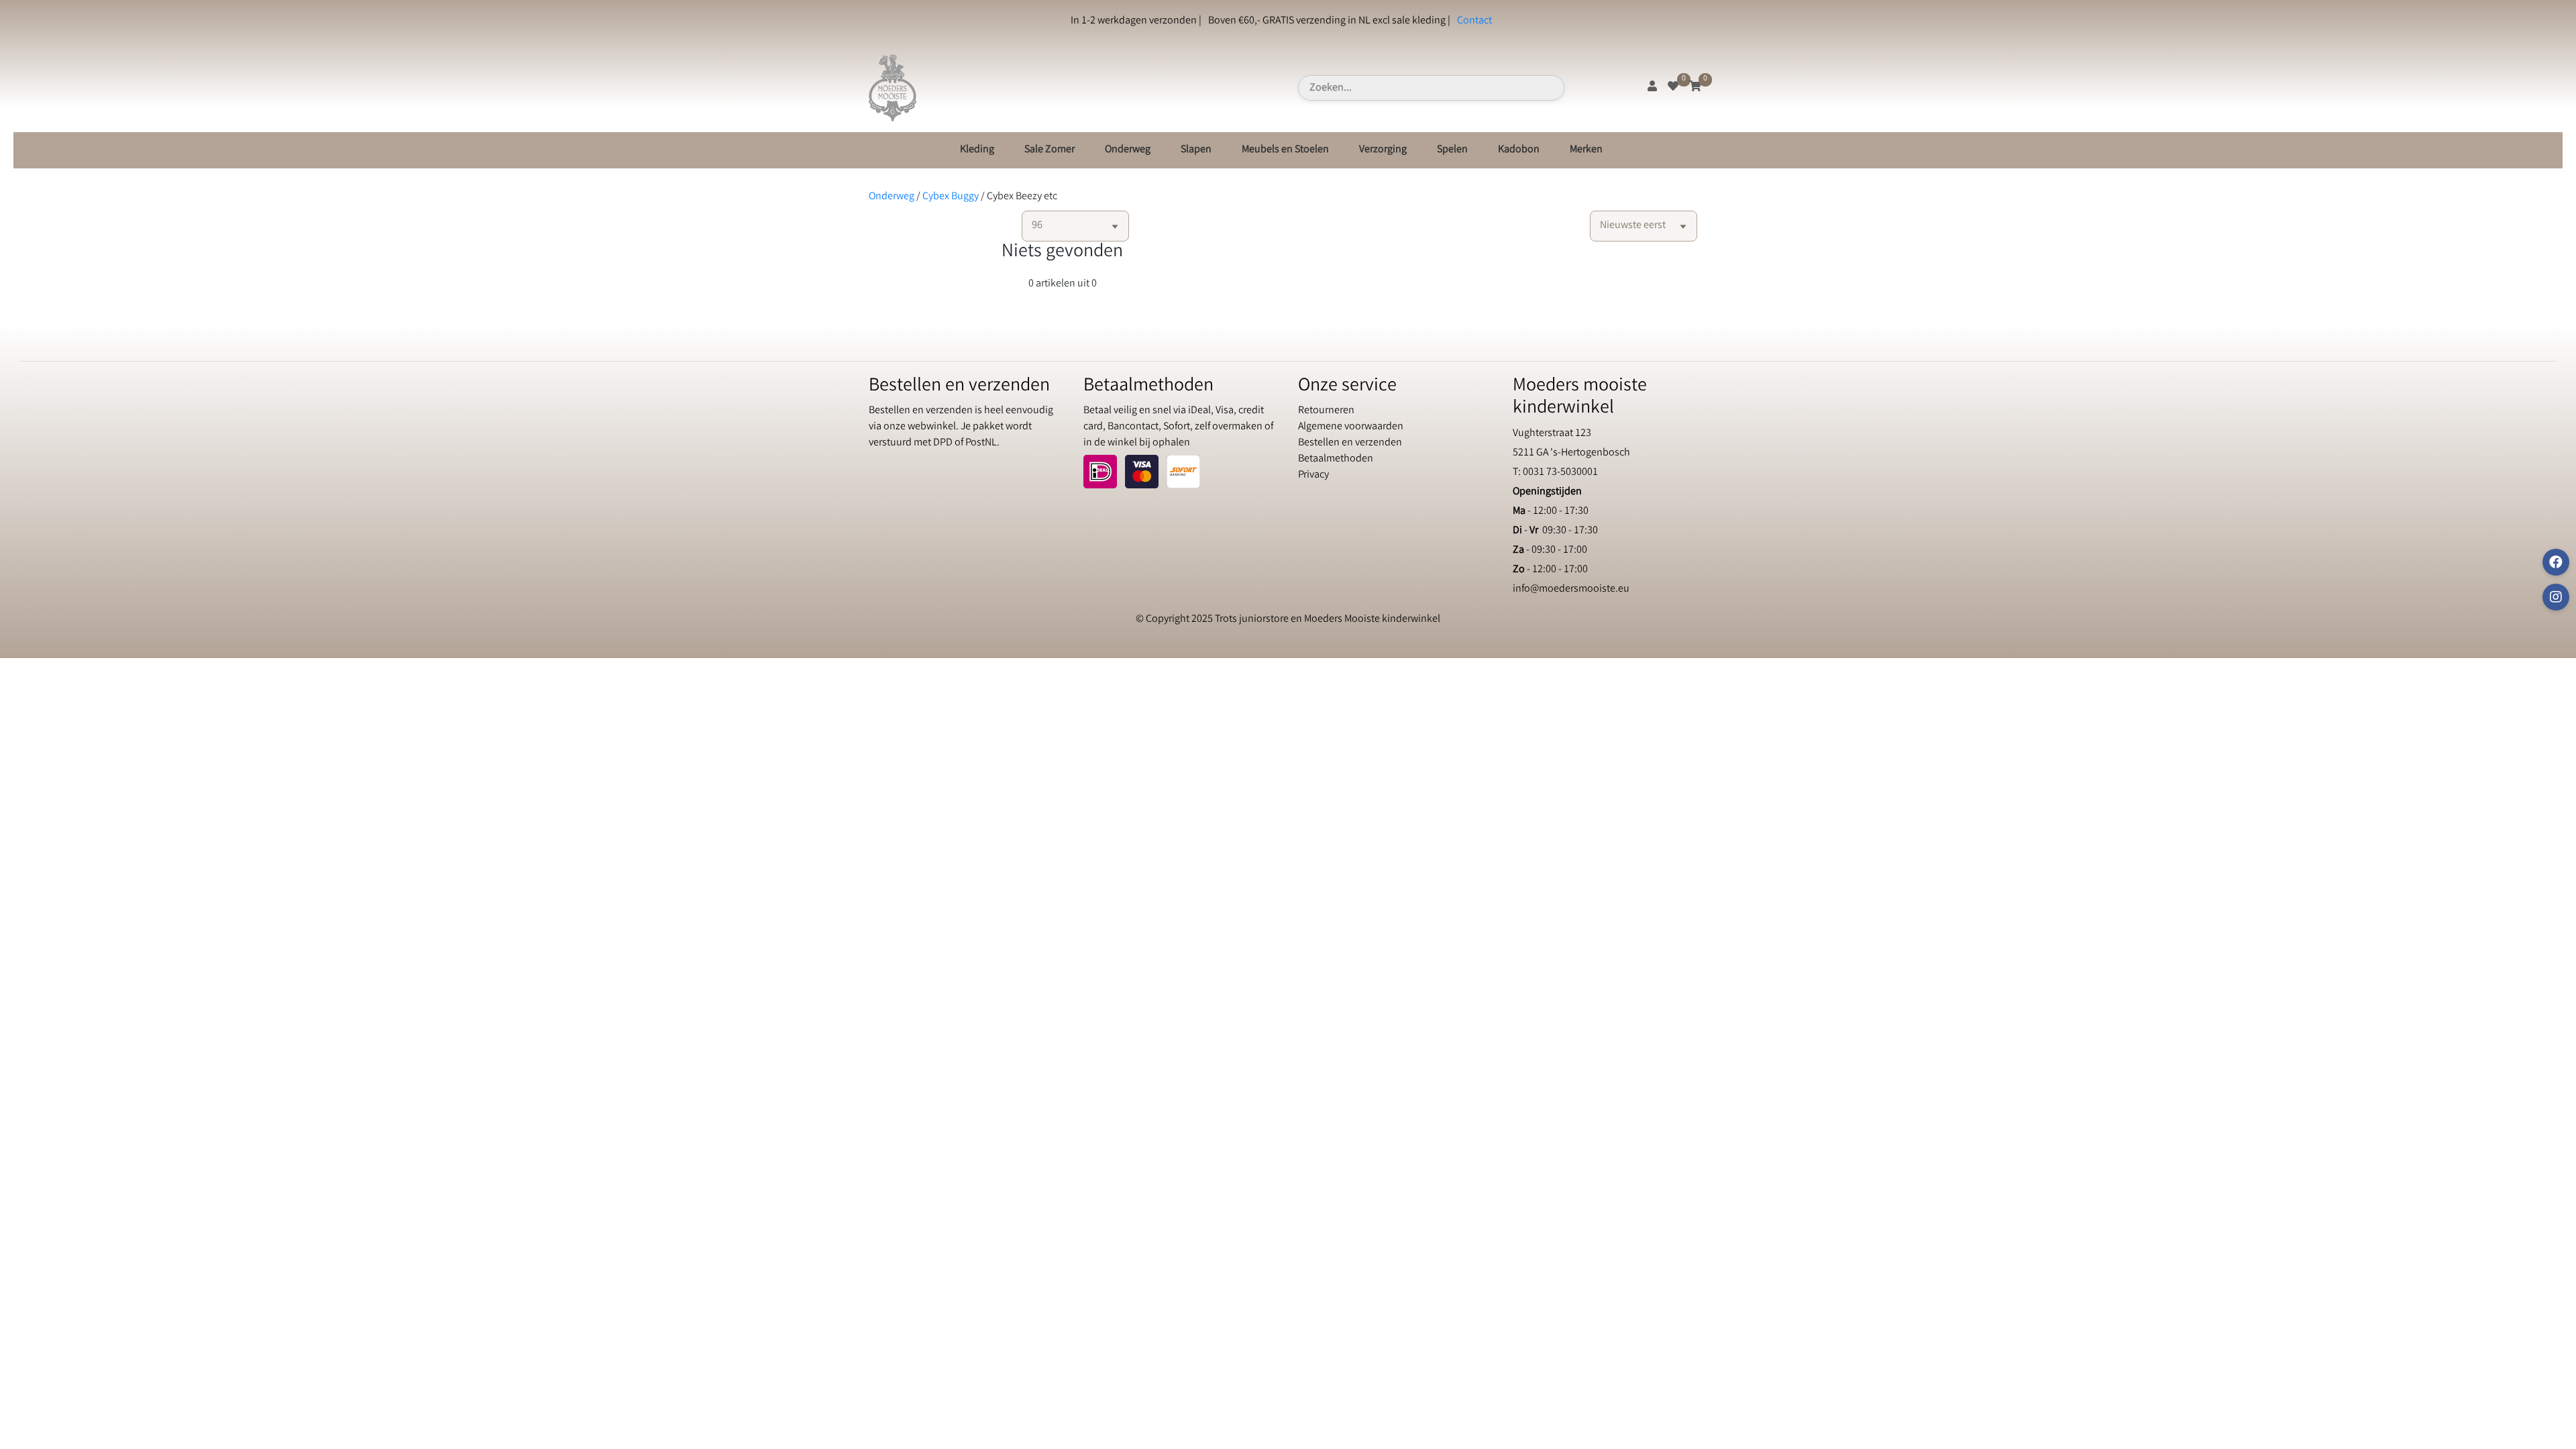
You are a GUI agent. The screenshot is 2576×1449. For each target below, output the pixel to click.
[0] (1673, 88)
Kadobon (1519, 150)
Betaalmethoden (1336, 459)
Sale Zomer (1050, 150)
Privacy (1313, 475)
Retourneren (1326, 411)
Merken (1586, 150)
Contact (1474, 21)
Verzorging (1383, 150)
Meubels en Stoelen (1285, 150)
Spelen (1452, 150)
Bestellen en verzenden (1350, 443)
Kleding (977, 150)
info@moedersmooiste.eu (1571, 589)
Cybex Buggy (951, 197)
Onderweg (1128, 150)
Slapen (1196, 150)
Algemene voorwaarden (1351, 427)
